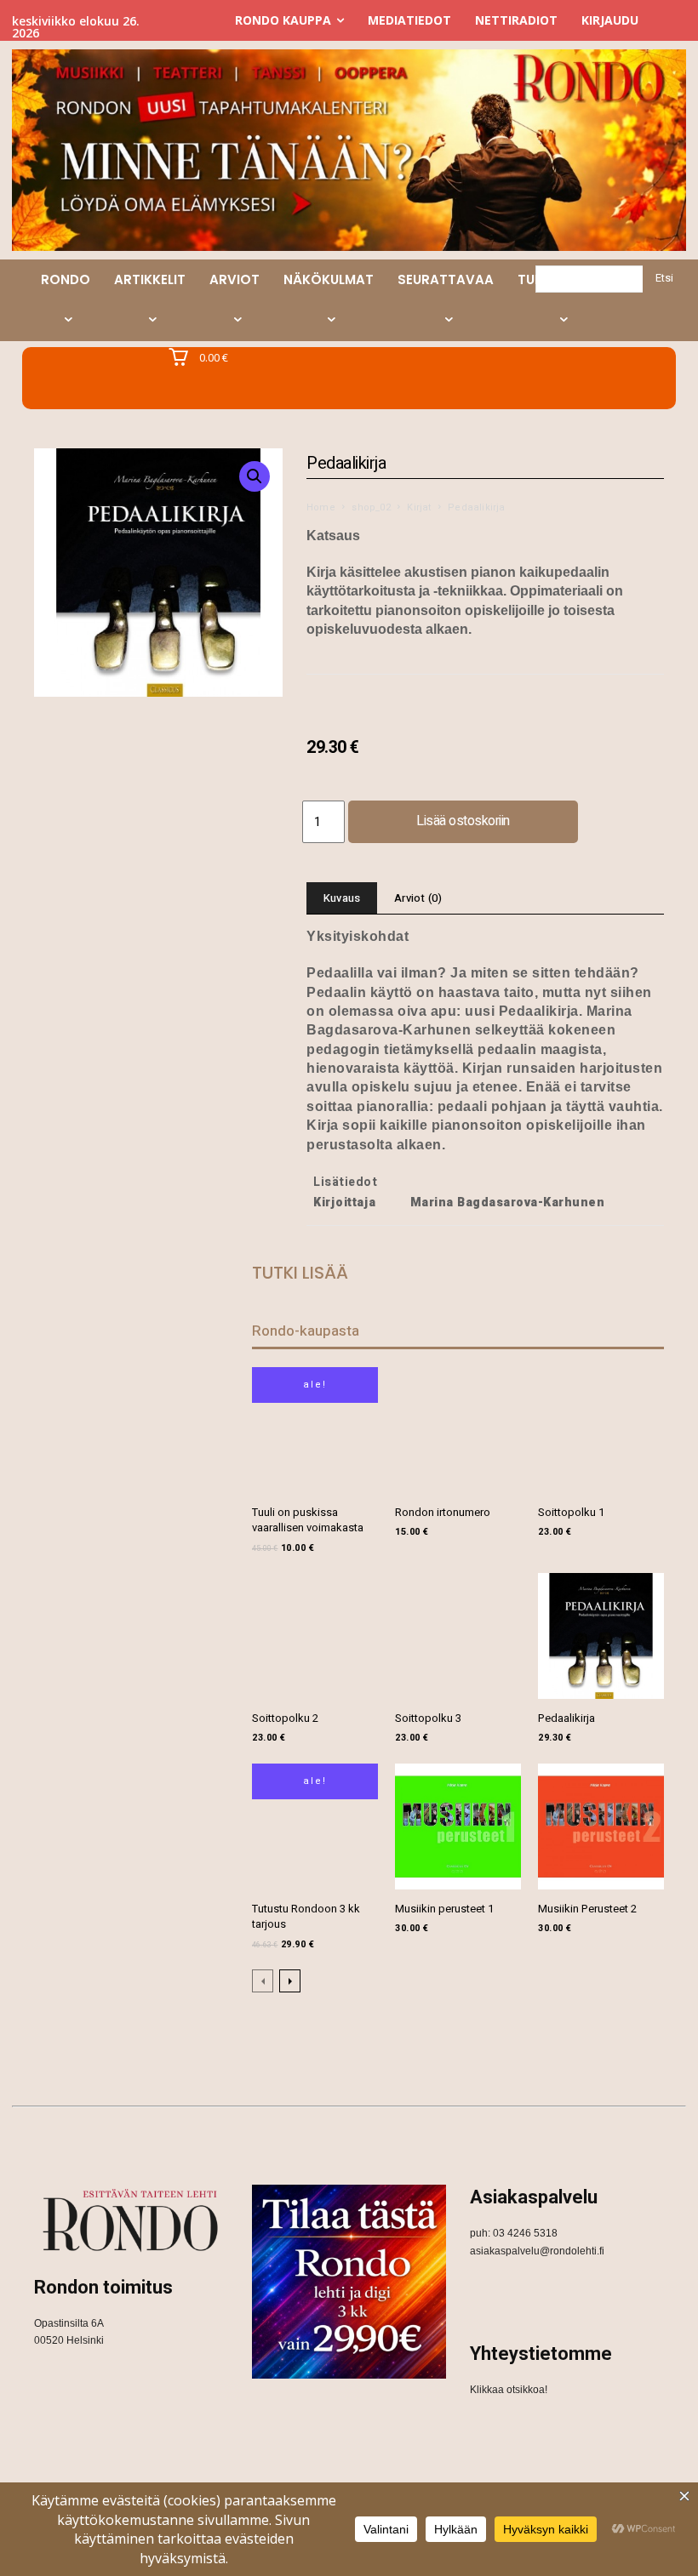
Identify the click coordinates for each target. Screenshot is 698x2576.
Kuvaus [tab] (342, 898)
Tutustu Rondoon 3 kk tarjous (306, 1916)
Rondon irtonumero (443, 1512)
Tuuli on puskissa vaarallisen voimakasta (308, 1520)
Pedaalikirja (566, 1718)
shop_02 (371, 507)
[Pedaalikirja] (601, 1636)
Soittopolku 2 (285, 1718)
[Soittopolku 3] (458, 1636)
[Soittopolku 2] (315, 1636)
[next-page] (290, 1981)
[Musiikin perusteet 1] (458, 1827)
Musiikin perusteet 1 (444, 1909)
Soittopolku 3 (428, 1718)
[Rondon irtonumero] (458, 1430)
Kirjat (419, 507)
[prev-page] (263, 1981)
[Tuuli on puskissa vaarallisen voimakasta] (315, 1430)
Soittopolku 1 (571, 1512)
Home (321, 507)
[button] (255, 476)
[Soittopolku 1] (601, 1430)
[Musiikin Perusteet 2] (601, 1827)
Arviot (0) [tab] (418, 898)
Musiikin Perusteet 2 (587, 1909)
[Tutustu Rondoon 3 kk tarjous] (315, 1827)
